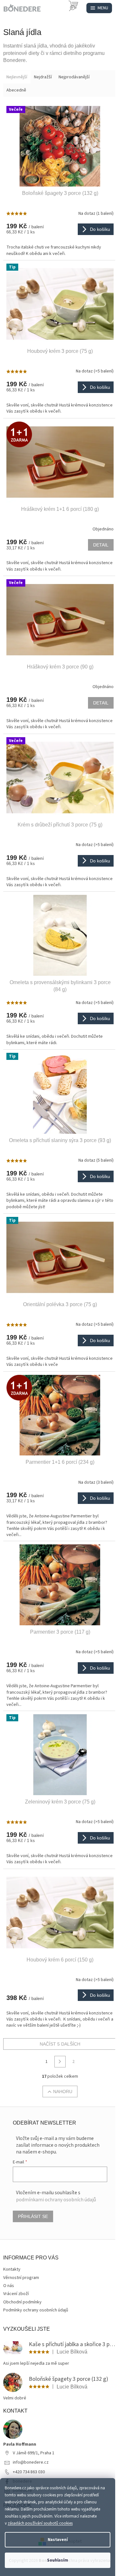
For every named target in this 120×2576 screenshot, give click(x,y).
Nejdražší (43, 77)
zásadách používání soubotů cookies (40, 2523)
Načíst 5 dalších (60, 2044)
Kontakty (12, 2269)
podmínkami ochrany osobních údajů (56, 2200)
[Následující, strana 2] (60, 2062)
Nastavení (58, 2540)
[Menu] (99, 8)
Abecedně (16, 90)
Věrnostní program (21, 2278)
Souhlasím (58, 2560)
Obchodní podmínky (22, 2302)
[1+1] (60, 462)
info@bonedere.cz (31, 2462)
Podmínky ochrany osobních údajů (36, 2310)
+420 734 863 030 (29, 2472)
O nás (9, 2286)
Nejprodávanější (74, 77)
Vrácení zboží (16, 2294)
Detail (101, 545)
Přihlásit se (33, 2216)
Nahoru (63, 2091)
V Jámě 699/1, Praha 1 (34, 2453)
